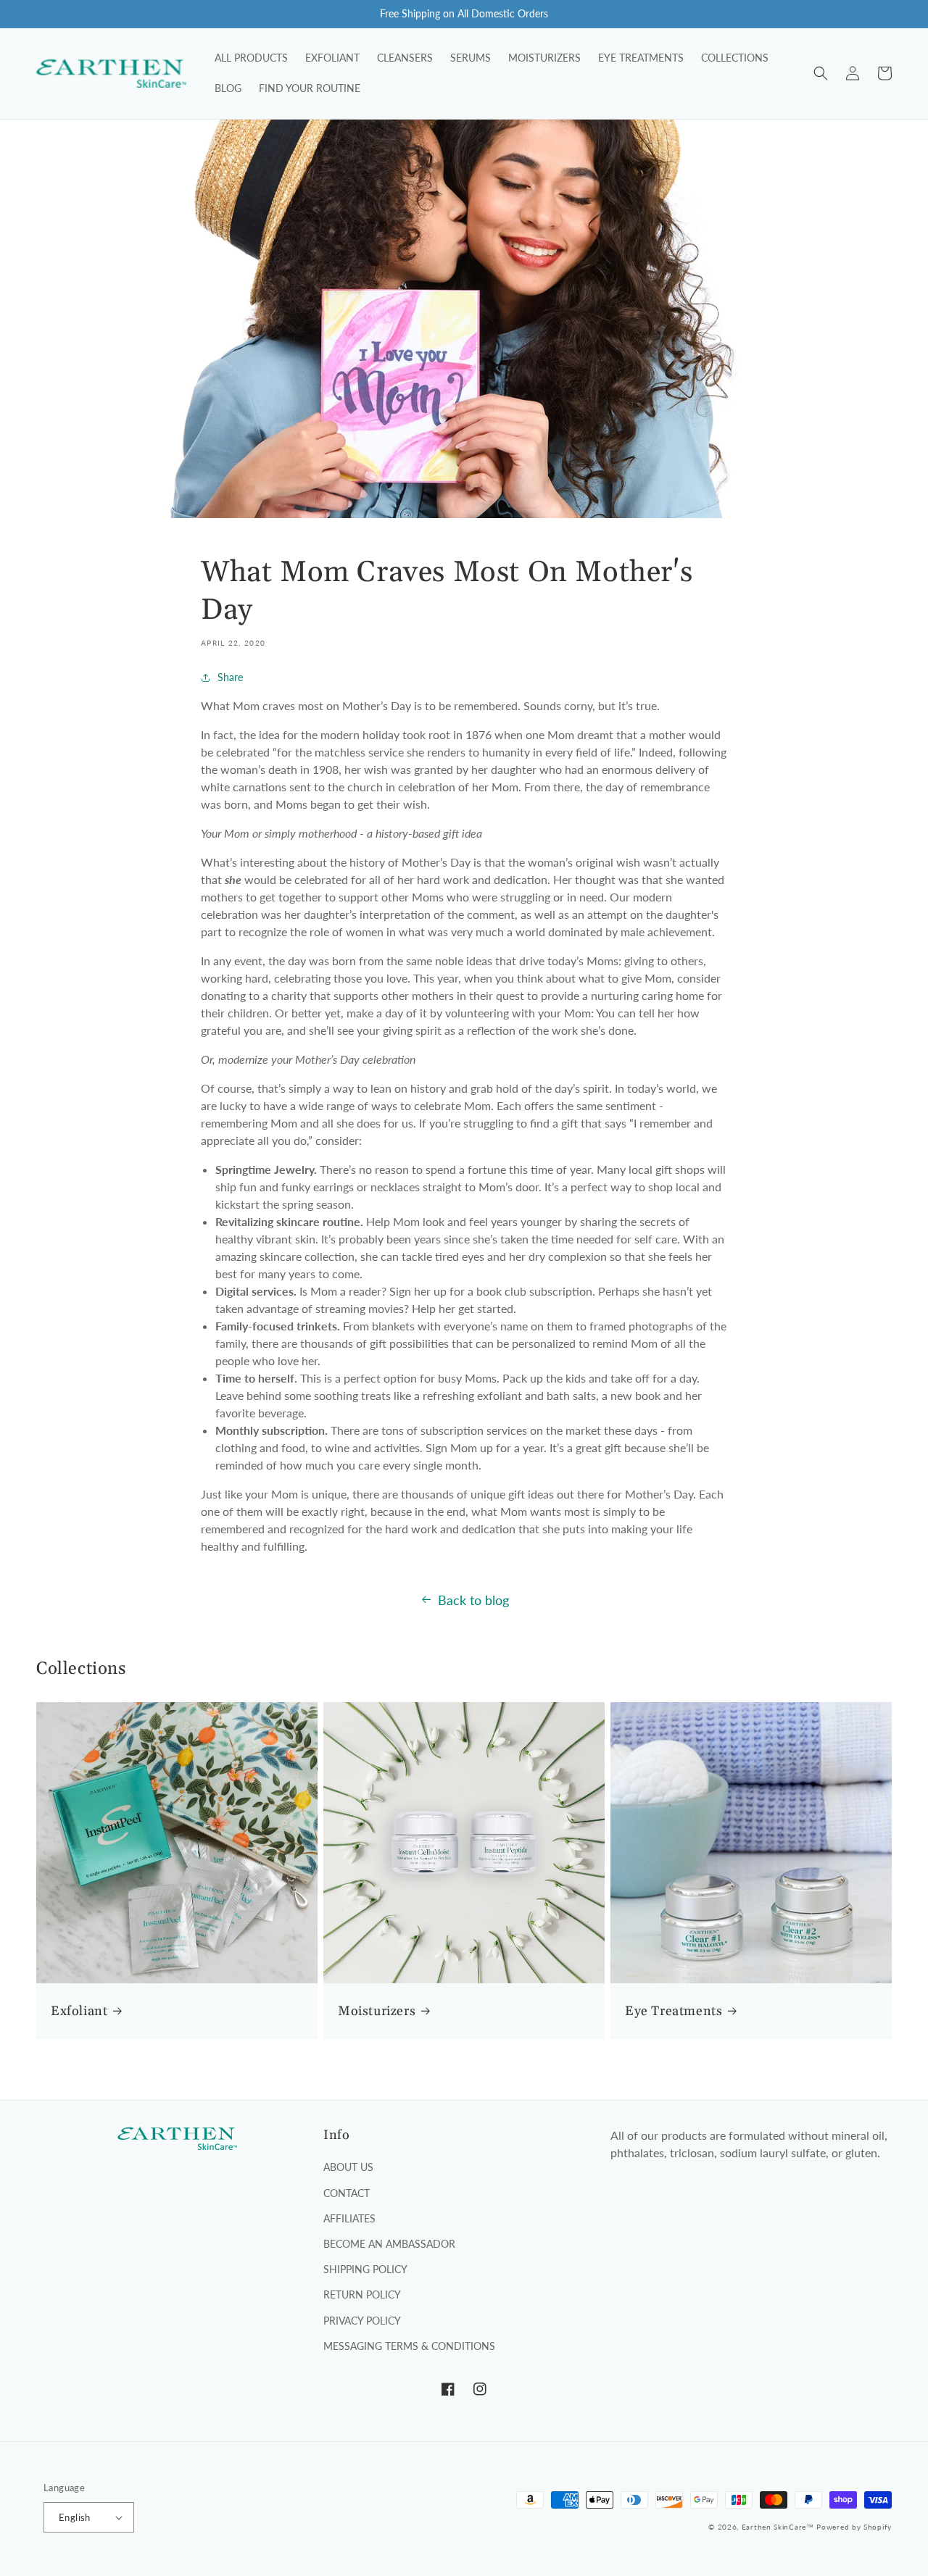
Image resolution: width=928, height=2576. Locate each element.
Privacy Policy (362, 2321)
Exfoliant (79, 2011)
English (75, 2517)
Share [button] (230, 677)
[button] (821, 73)
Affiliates (349, 2218)
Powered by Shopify (854, 2527)
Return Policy (362, 2294)
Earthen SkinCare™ (778, 2527)
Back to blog (473, 1600)
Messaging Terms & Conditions (409, 2346)
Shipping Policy (365, 2269)
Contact (347, 2193)
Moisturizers (377, 2011)
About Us (348, 2167)
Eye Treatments (674, 2011)
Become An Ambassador (389, 2244)
